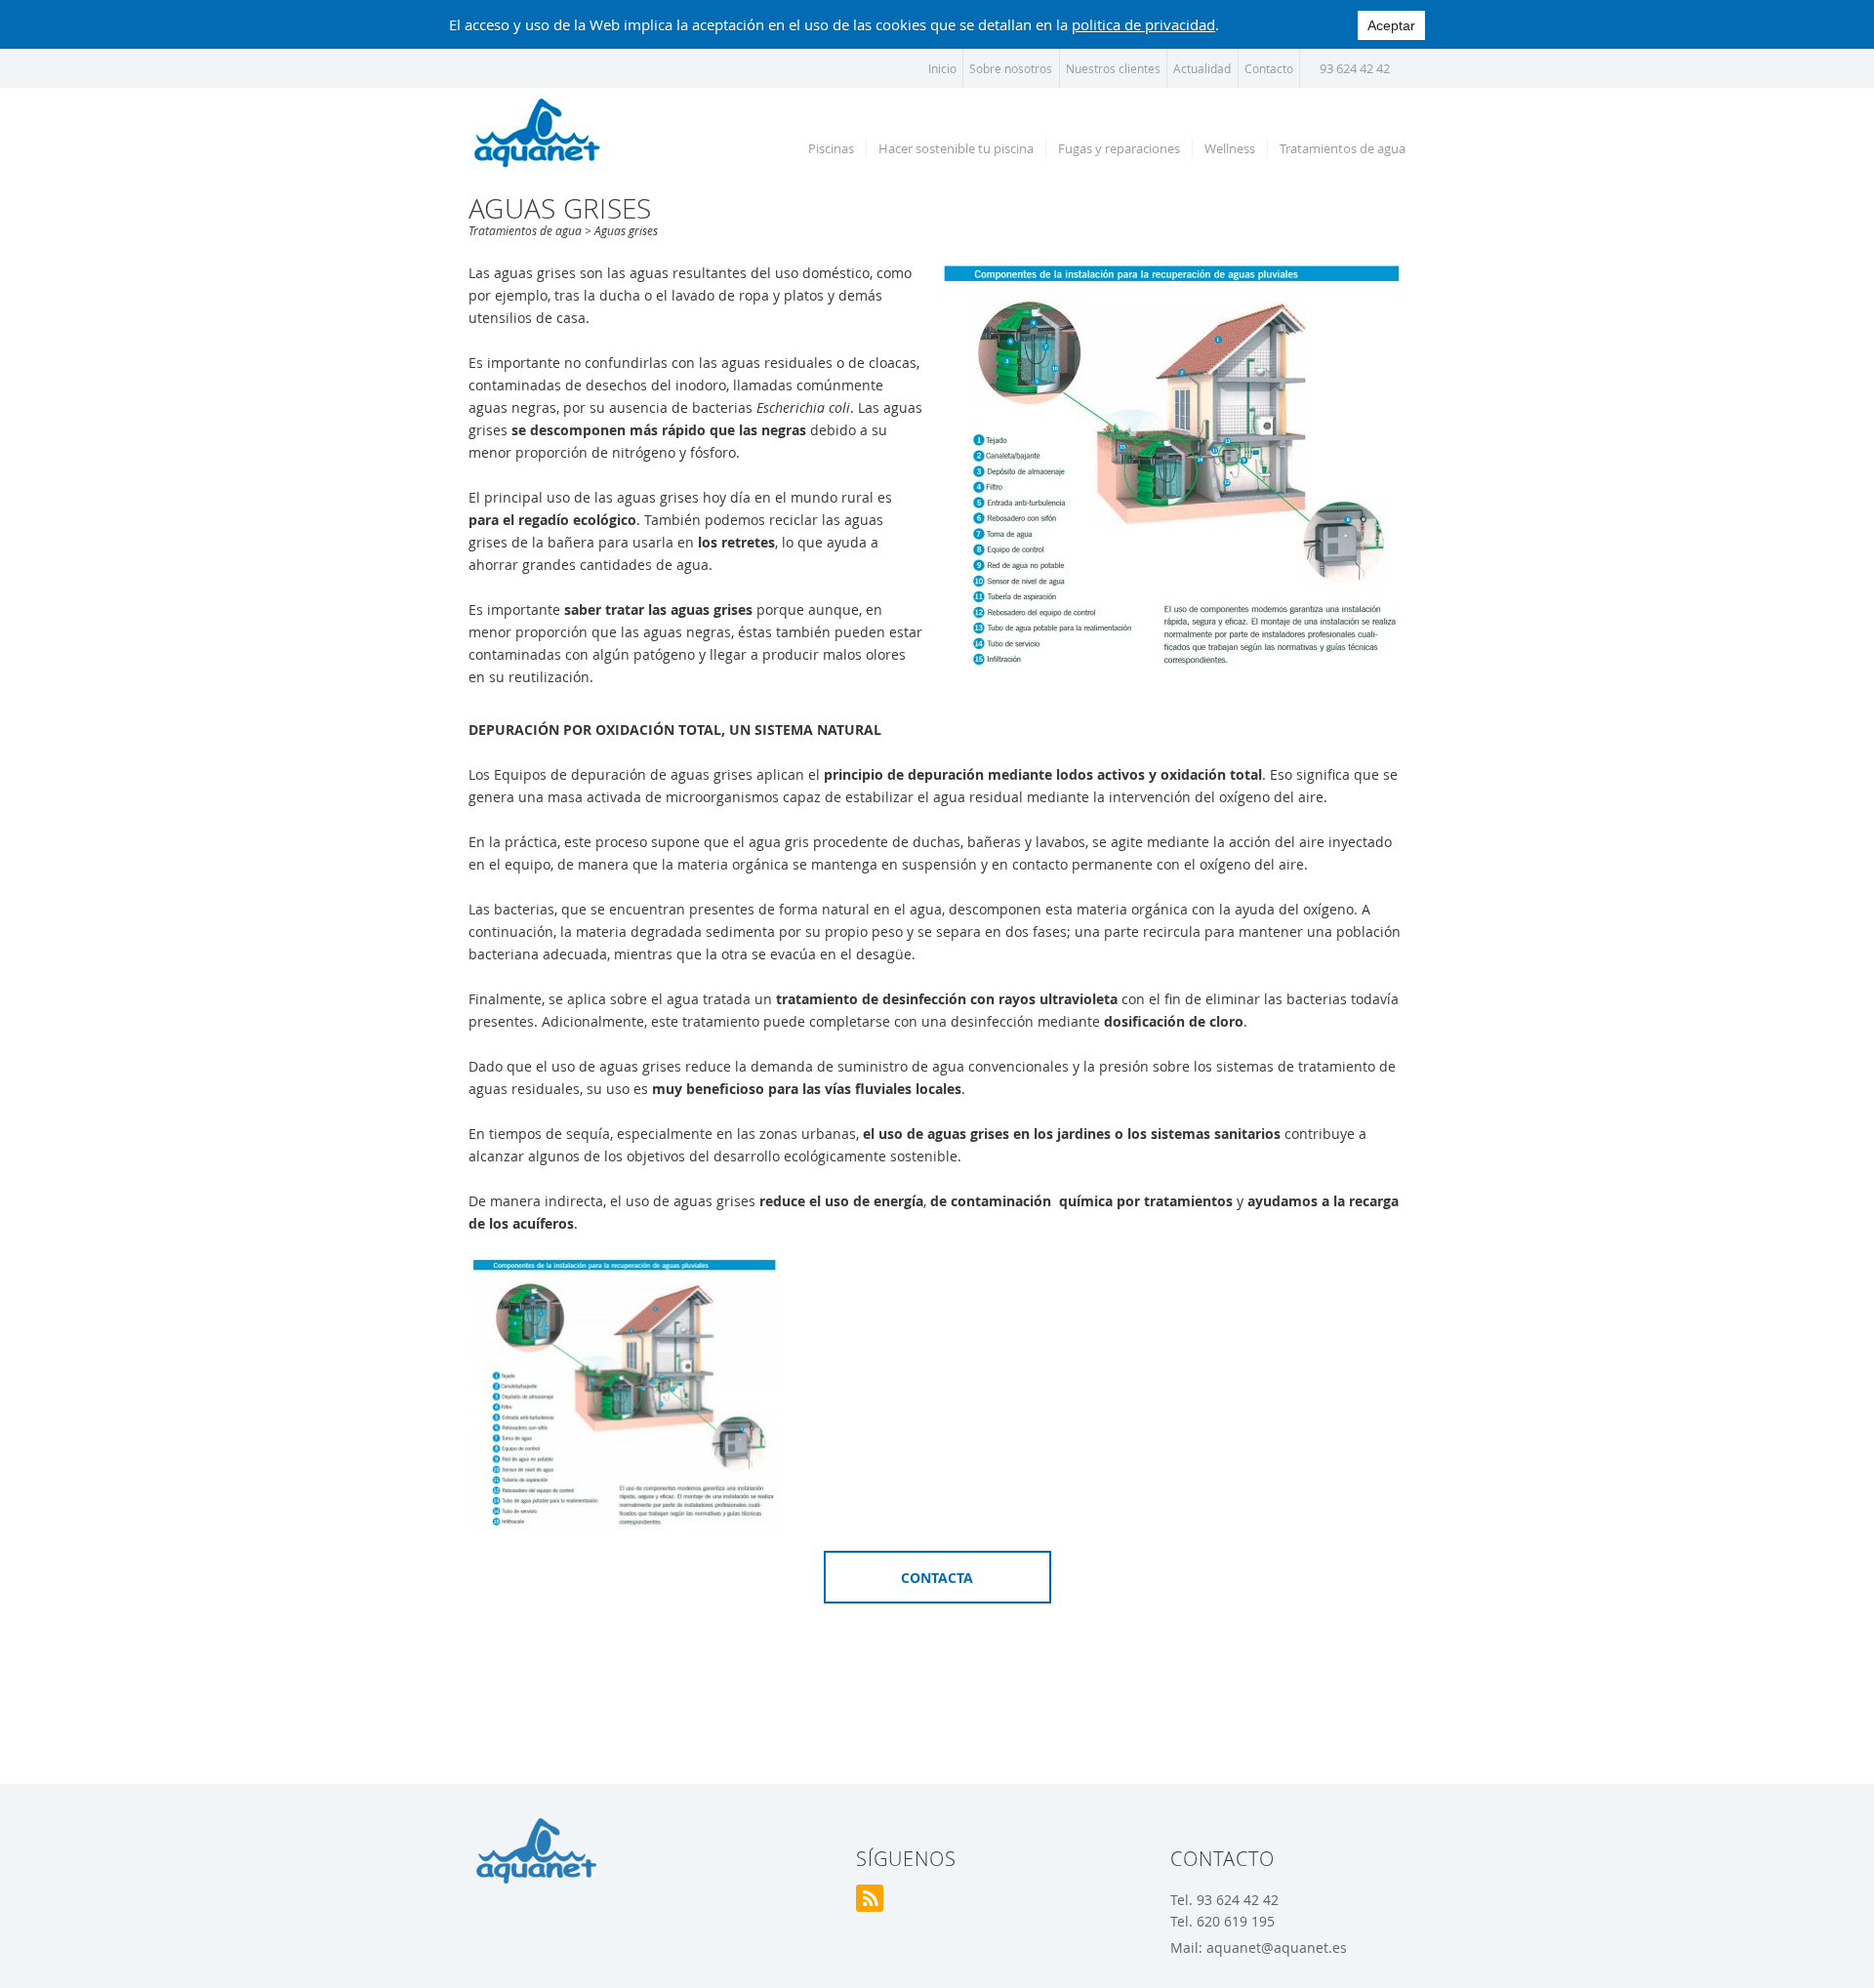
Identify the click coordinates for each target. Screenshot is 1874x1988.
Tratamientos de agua (1343, 148)
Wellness (1230, 148)
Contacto (1269, 68)
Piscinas (831, 148)
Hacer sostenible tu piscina (956, 148)
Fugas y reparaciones (1119, 148)
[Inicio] (537, 132)
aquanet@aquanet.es (1277, 1947)
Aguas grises (626, 230)
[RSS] (870, 1898)
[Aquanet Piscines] (537, 1851)
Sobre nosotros (1011, 68)
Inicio (942, 68)
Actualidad (1202, 68)
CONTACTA (937, 1578)
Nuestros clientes (1113, 68)
